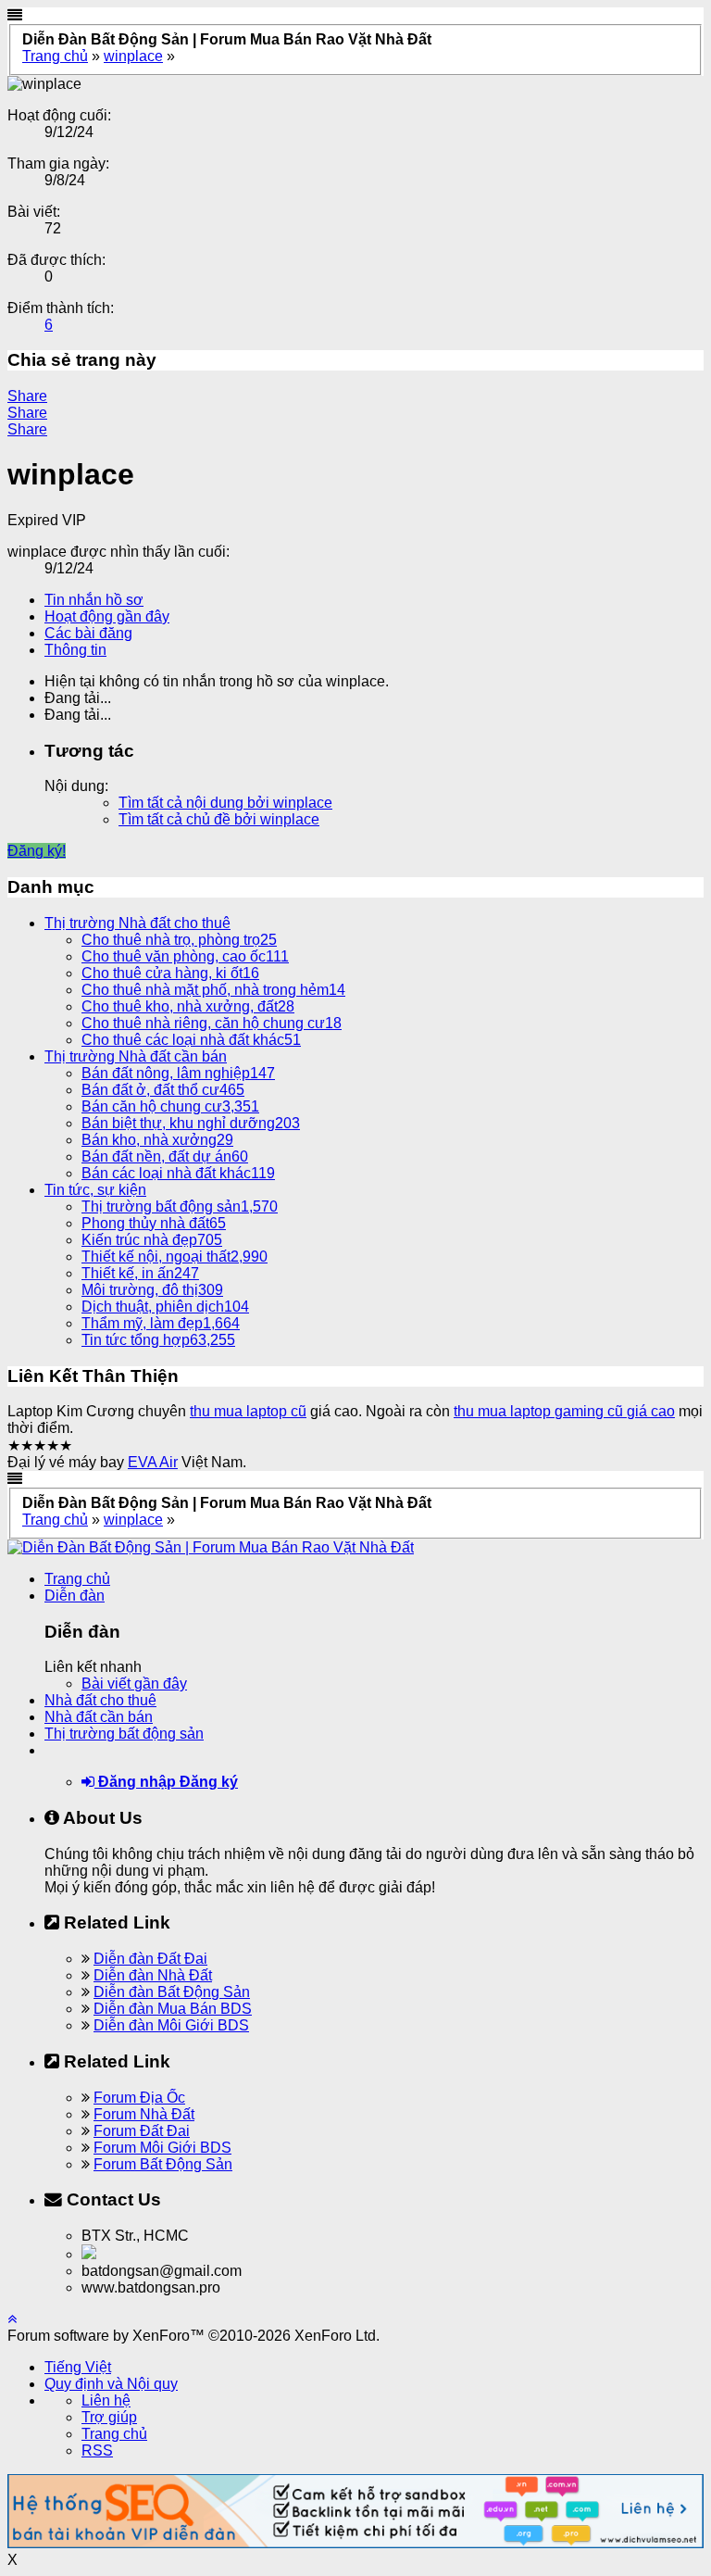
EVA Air (153, 1462)
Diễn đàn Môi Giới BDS (171, 2025)
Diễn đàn (75, 1596)
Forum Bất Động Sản (163, 2164)
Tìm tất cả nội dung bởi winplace (225, 803)
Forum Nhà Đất (144, 2114)
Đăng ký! (37, 851)
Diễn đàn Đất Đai (150, 1959)
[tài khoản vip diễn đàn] (355, 2543)
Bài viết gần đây (134, 1684)
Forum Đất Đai (142, 2131)
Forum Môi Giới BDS (162, 2148)
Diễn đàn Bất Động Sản (172, 1992)
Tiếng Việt (78, 2367)
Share (27, 396)
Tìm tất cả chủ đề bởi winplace (219, 819)
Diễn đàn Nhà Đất (153, 1975)
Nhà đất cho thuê (100, 1700)
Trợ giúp (109, 2417)
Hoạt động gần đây (107, 616)
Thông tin (75, 650)
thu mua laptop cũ (248, 1411)
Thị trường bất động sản (124, 1734)
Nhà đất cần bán (99, 1717)
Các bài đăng (88, 633)
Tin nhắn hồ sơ (94, 600)
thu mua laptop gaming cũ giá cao (564, 1411)
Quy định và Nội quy (111, 2384)
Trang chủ (77, 1579)
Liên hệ (106, 2400)
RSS (97, 2450)
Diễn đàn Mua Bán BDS (173, 2009)
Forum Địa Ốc (139, 2098)
